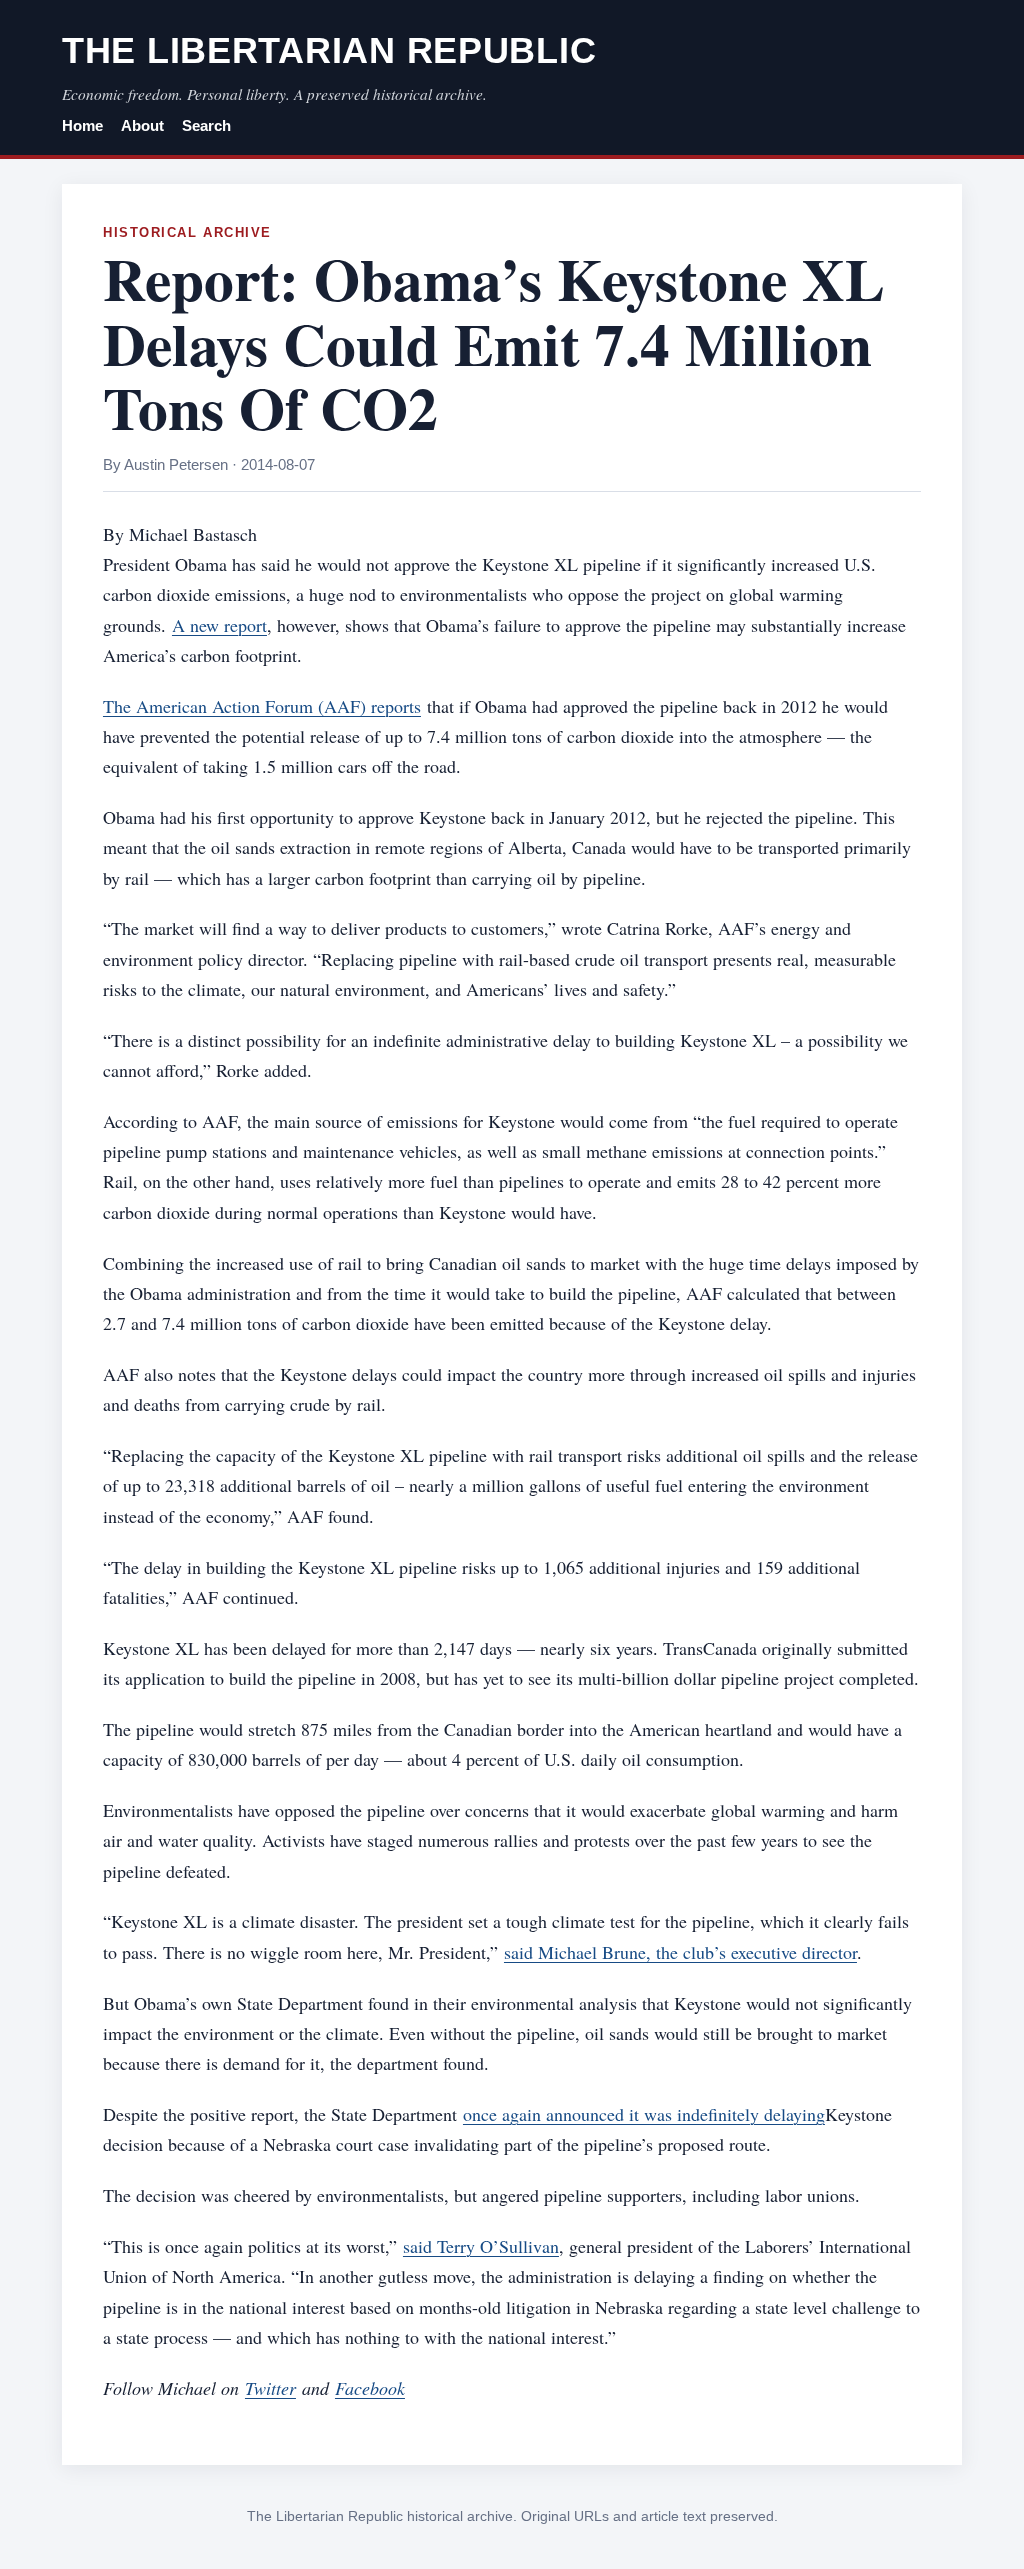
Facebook (370, 2388)
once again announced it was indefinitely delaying (644, 2114)
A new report (219, 625)
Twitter (270, 2388)
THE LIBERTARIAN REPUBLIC (329, 50)
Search (206, 126)
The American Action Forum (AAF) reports (262, 706)
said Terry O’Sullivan (481, 2246)
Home (82, 126)
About (142, 126)
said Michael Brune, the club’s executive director (680, 1952)
